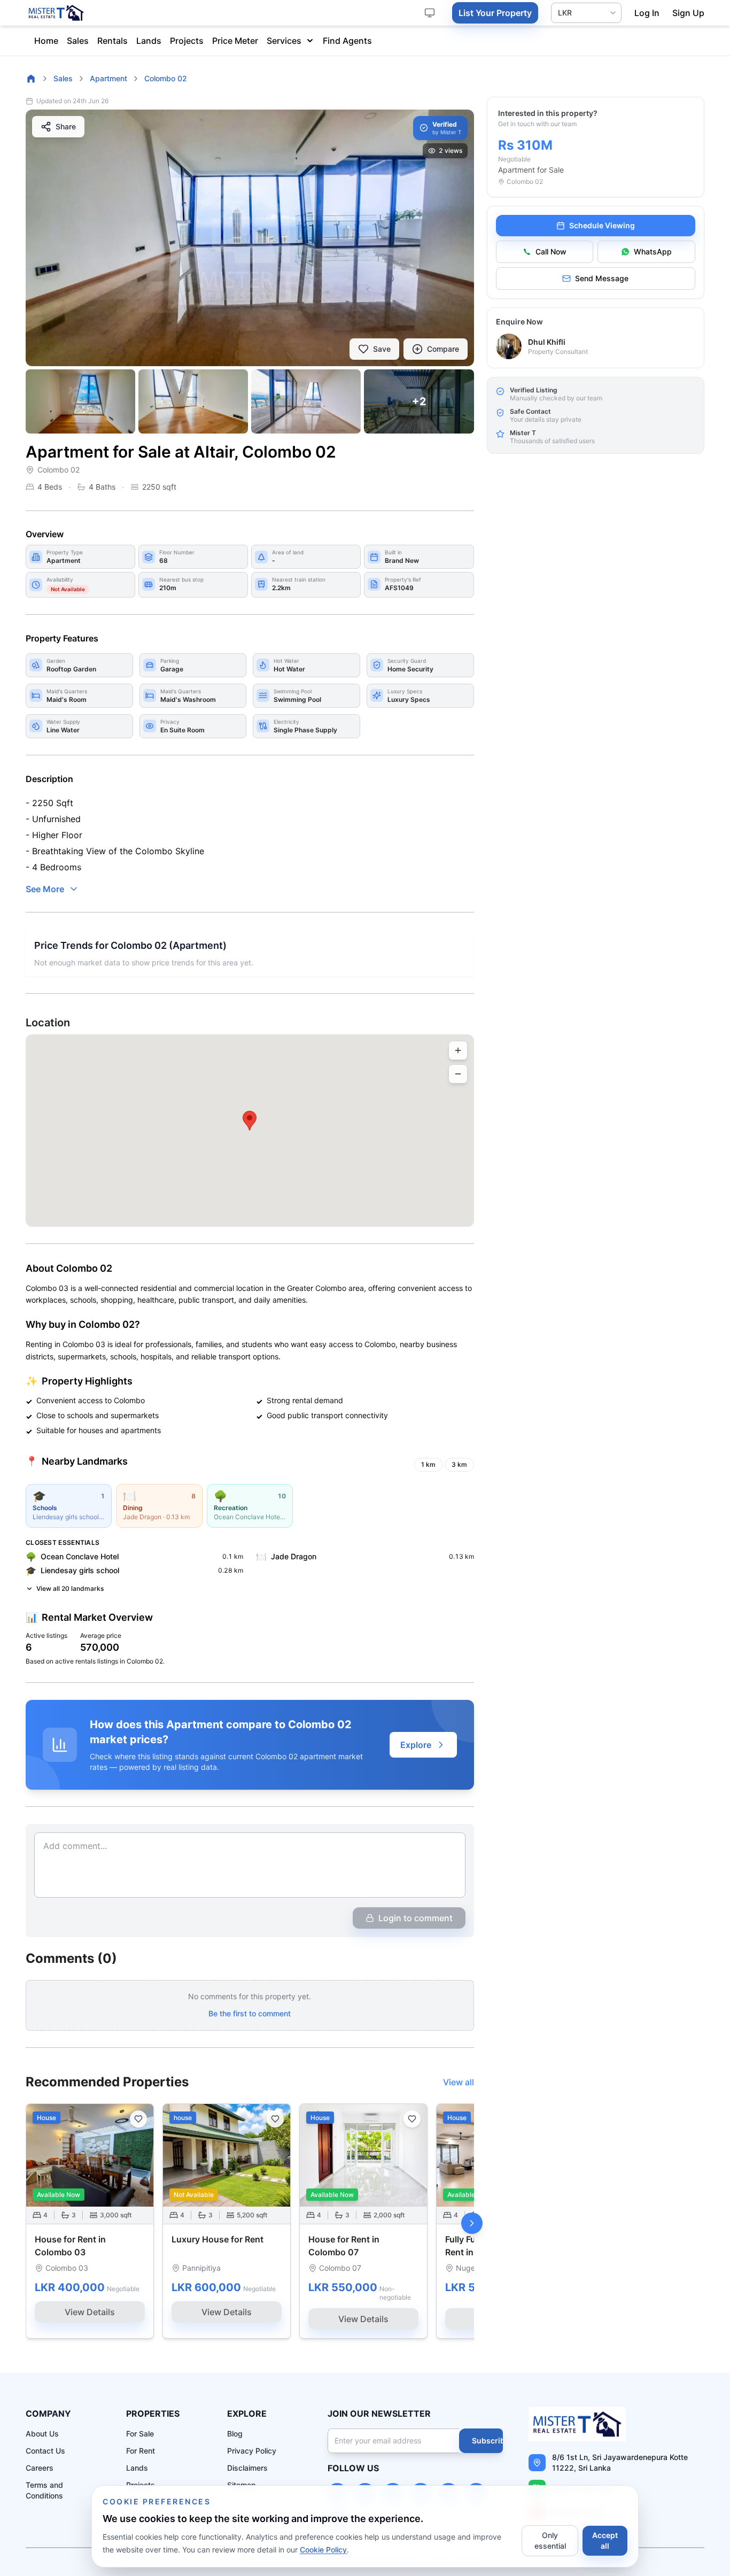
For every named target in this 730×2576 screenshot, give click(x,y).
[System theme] (430, 13)
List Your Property (495, 13)
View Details (90, 2312)
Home (46, 41)
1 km (428, 1464)
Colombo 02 (166, 78)
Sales (78, 41)
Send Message (602, 278)
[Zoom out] (458, 1074)
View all (459, 2082)
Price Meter (235, 41)
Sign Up (688, 13)
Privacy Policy (252, 2451)
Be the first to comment (250, 2013)
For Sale (140, 2434)
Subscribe (491, 2440)
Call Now (551, 252)
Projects (187, 41)
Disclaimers (247, 2468)
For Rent (141, 2451)
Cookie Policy (323, 2550)
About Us (42, 2434)
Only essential (550, 2540)
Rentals (112, 41)
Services (284, 41)
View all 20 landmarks (70, 1588)
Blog (235, 2434)
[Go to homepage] (31, 79)
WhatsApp (653, 252)
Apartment (108, 78)
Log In (647, 13)
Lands (149, 41)
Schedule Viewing (602, 225)
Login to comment (416, 1918)
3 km (459, 1464)
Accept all (605, 2540)
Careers (40, 2468)
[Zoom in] (458, 1050)
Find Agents (347, 41)
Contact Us (45, 2451)
